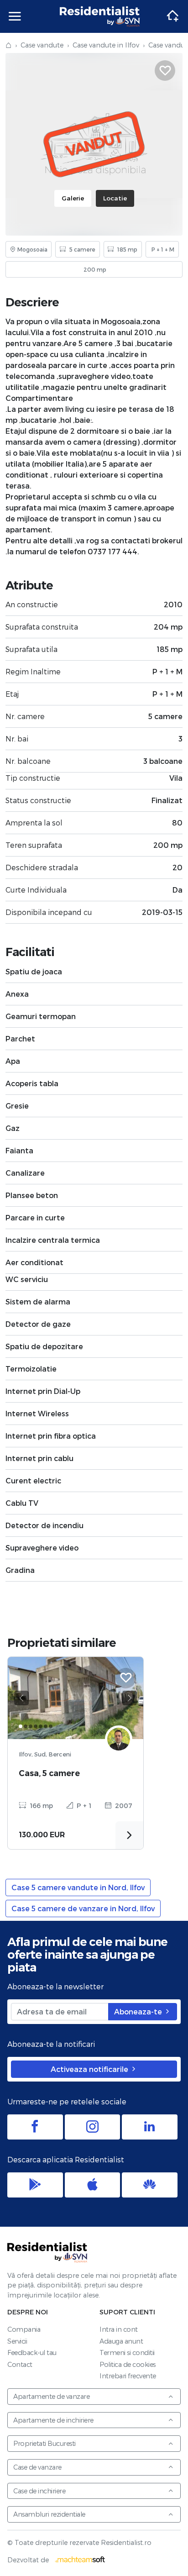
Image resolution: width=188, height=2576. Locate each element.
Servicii (17, 2341)
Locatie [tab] (115, 198)
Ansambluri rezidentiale (49, 2514)
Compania (24, 2329)
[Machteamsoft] (80, 2560)
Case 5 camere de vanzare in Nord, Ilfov (83, 1908)
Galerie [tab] (73, 198)
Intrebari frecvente (128, 2376)
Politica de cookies (128, 2364)
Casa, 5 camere (49, 1773)
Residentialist (47, 2252)
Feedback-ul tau (32, 2353)
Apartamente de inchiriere (53, 2420)
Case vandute (42, 45)
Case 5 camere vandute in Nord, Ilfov (78, 1887)
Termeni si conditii (127, 2353)
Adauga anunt (121, 2341)
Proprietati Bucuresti (44, 2443)
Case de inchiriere (39, 2491)
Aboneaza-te (139, 2011)
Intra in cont (119, 2329)
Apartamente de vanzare (51, 2396)
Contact (20, 2364)
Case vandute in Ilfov (106, 45)
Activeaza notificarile (90, 2069)
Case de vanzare (37, 2467)
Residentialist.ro (100, 16)
